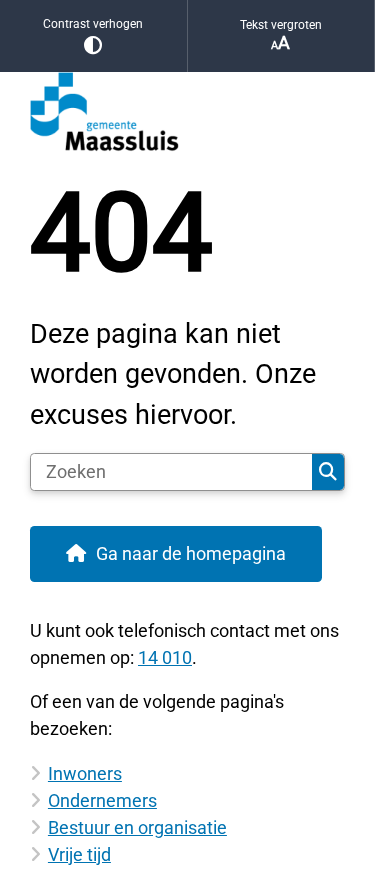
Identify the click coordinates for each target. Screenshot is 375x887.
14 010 (165, 657)
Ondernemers (102, 800)
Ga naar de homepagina (191, 553)
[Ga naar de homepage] (187, 112)
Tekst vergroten (281, 25)
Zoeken (328, 472)
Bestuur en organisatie (137, 827)
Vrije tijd (79, 854)
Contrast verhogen (93, 24)
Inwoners (85, 773)
